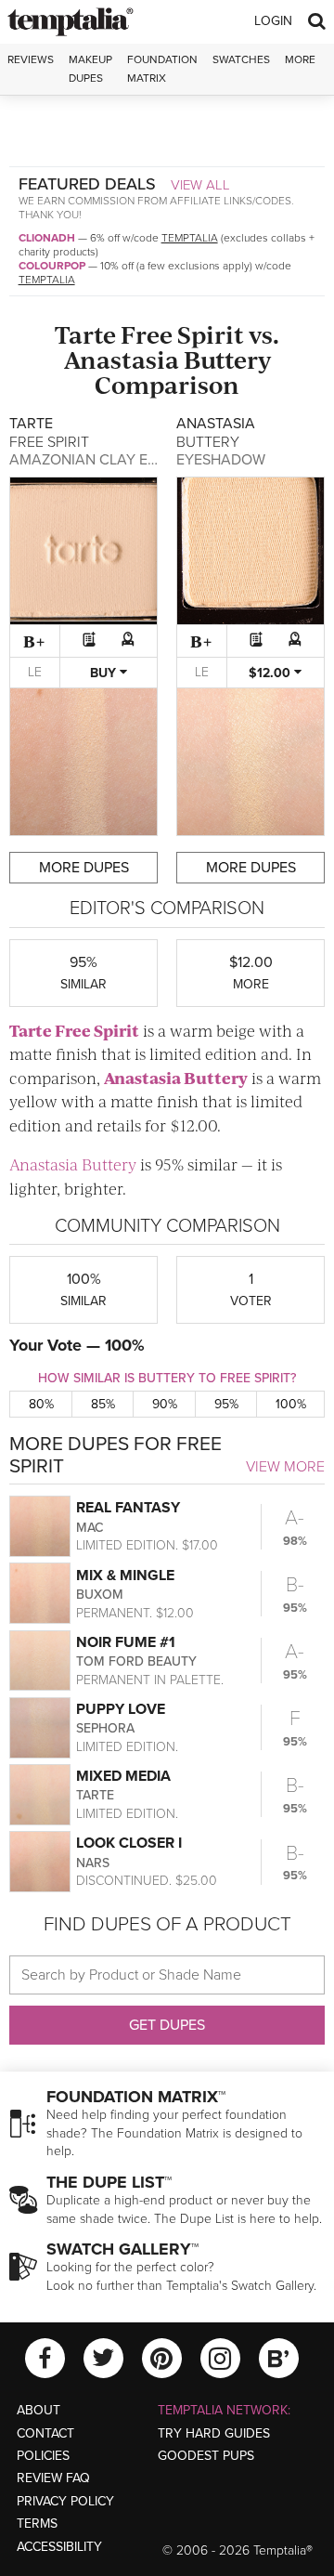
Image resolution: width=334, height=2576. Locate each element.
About (39, 2410)
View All (200, 185)
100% (291, 1404)
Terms (37, 2524)
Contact (45, 2433)
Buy (105, 673)
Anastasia (122, 359)
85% (103, 1404)
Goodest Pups (206, 2456)
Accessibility (59, 2547)
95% (226, 1404)
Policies (43, 2456)
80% (41, 1404)
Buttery (227, 359)
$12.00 (271, 673)
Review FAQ (53, 2478)
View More (285, 1467)
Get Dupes (167, 2025)
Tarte (85, 334)
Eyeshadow (221, 460)
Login (273, 21)
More (300, 59)
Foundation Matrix (162, 68)
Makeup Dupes (90, 68)
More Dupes (84, 868)
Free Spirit (182, 334)
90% (165, 1404)
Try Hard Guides (214, 2433)
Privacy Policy (65, 2501)
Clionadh (47, 238)
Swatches (241, 59)
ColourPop (52, 266)
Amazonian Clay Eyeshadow (119, 460)
